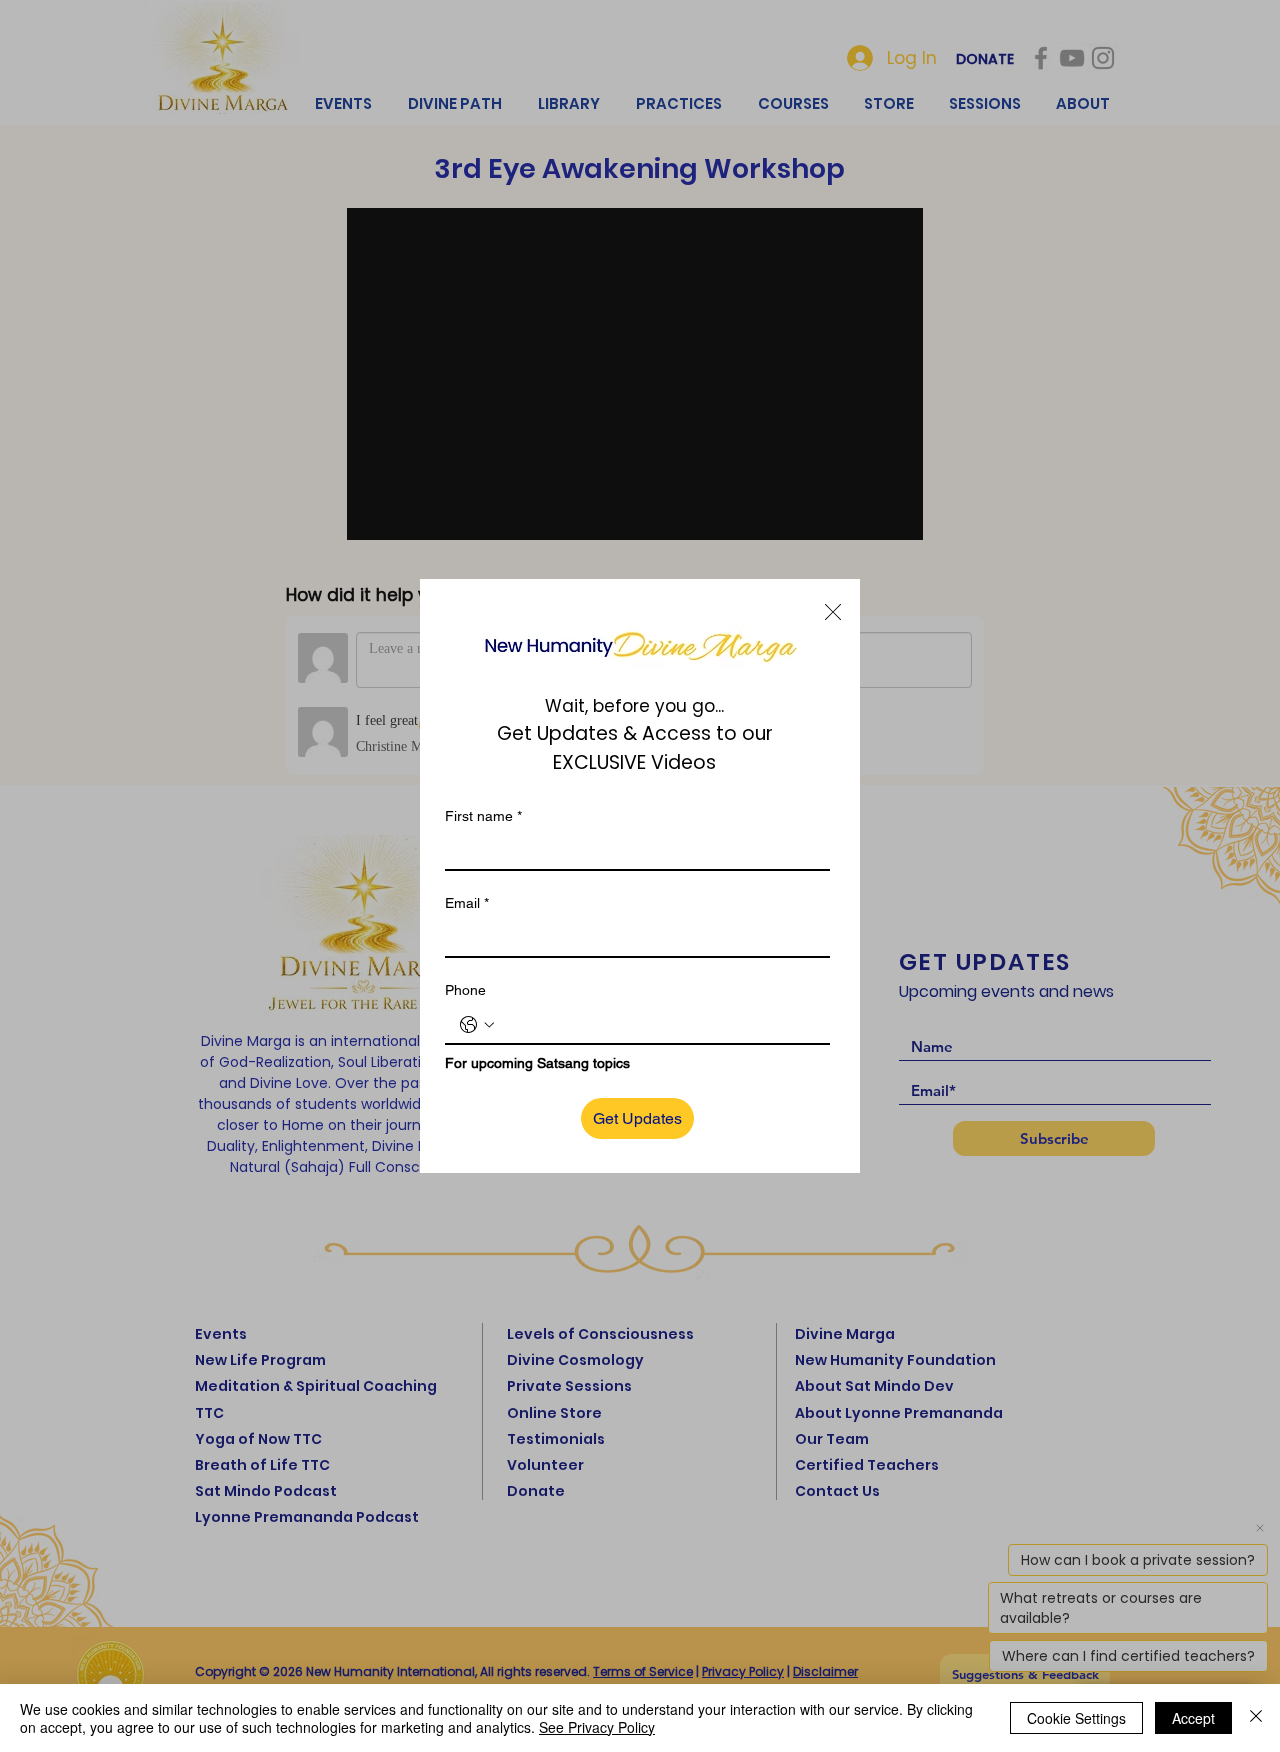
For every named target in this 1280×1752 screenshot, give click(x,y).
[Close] (1256, 1718)
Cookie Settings (1076, 1718)
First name (483, 816)
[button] (833, 612)
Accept (1193, 1718)
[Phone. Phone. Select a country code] (477, 1025)
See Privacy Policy (597, 1727)
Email (467, 903)
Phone (465, 990)
